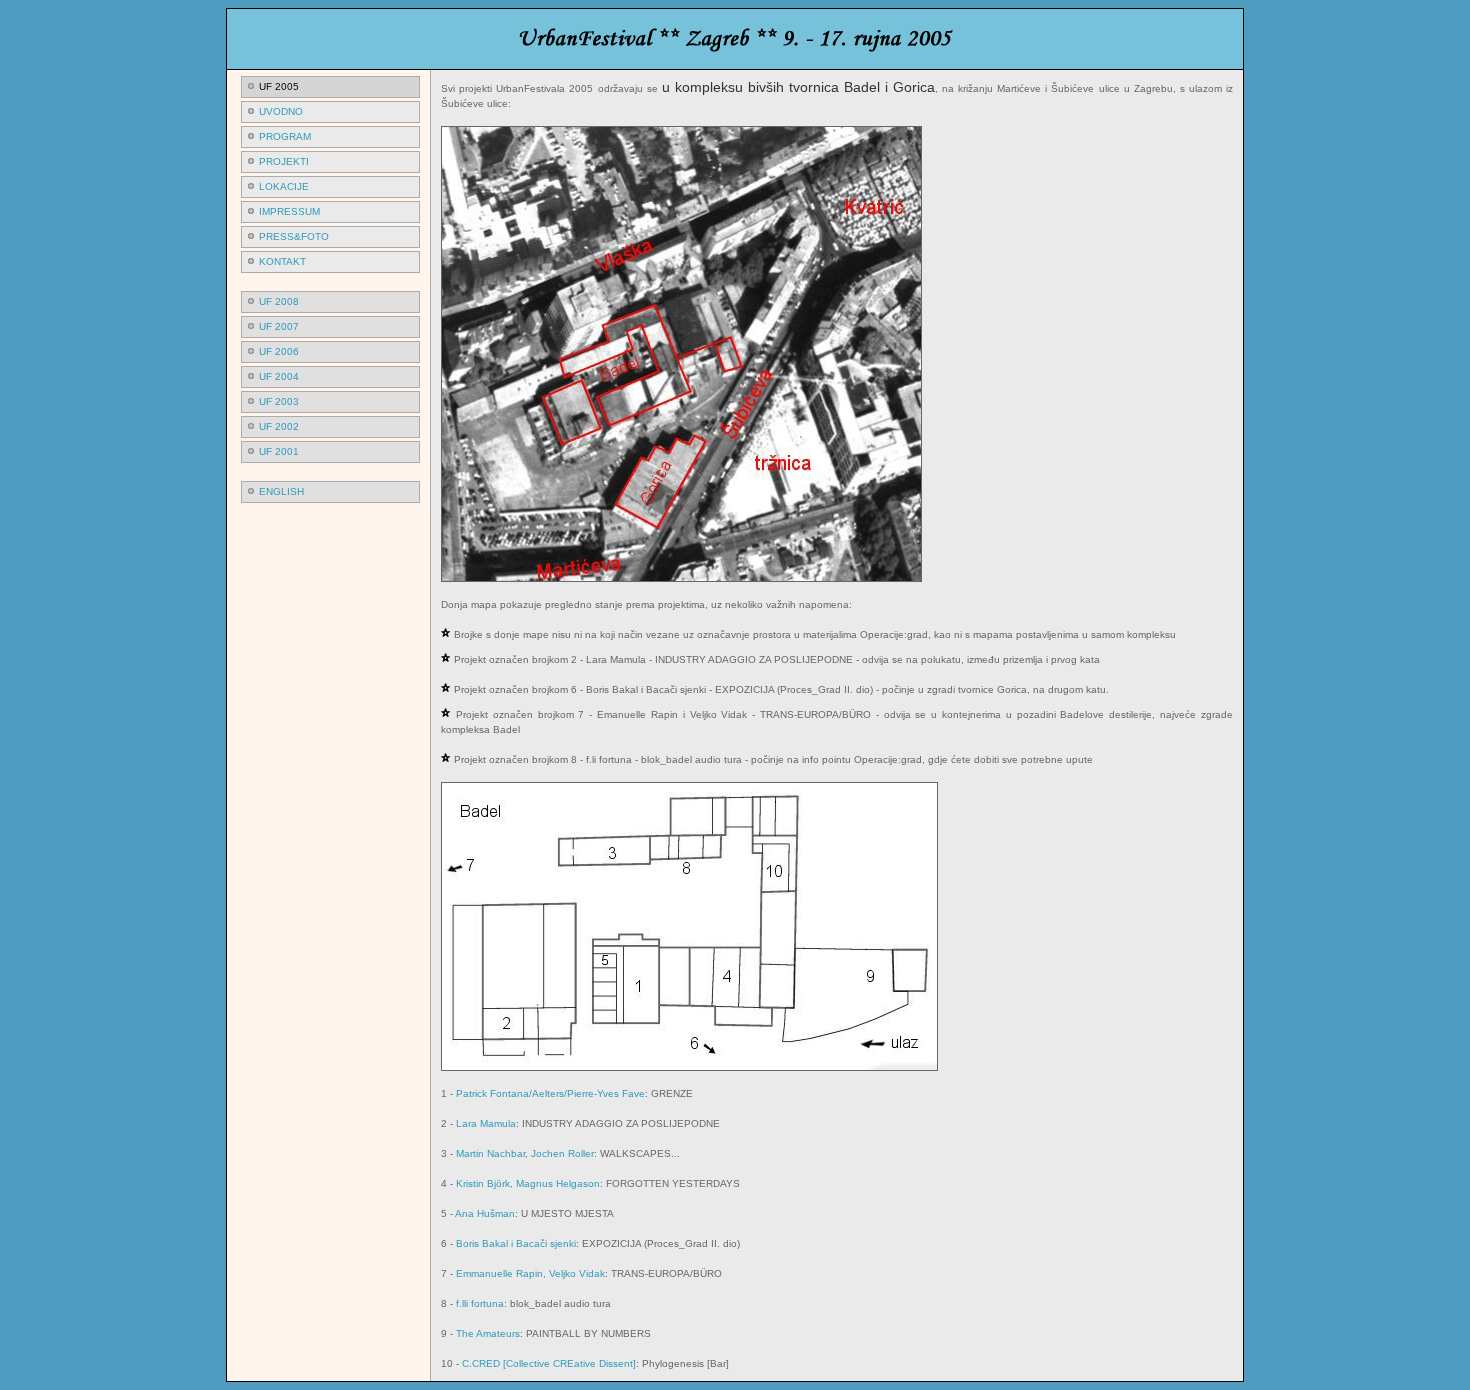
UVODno (281, 111)
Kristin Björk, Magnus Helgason (528, 1183)
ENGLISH (281, 491)
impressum (289, 211)
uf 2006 (279, 351)
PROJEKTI (284, 161)
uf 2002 (279, 426)
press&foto (294, 236)
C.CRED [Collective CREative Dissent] (549, 1363)
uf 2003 (279, 401)
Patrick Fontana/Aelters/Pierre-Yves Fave (550, 1093)
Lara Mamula (486, 1123)
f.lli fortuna (480, 1303)
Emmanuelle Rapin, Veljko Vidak (530, 1273)
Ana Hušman (485, 1213)
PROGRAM (285, 136)
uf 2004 (279, 376)
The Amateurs (488, 1333)
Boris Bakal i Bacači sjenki (516, 1243)
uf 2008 (279, 301)
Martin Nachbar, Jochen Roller (525, 1153)
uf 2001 (279, 451)
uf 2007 (279, 326)
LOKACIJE (284, 186)
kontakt (282, 261)
